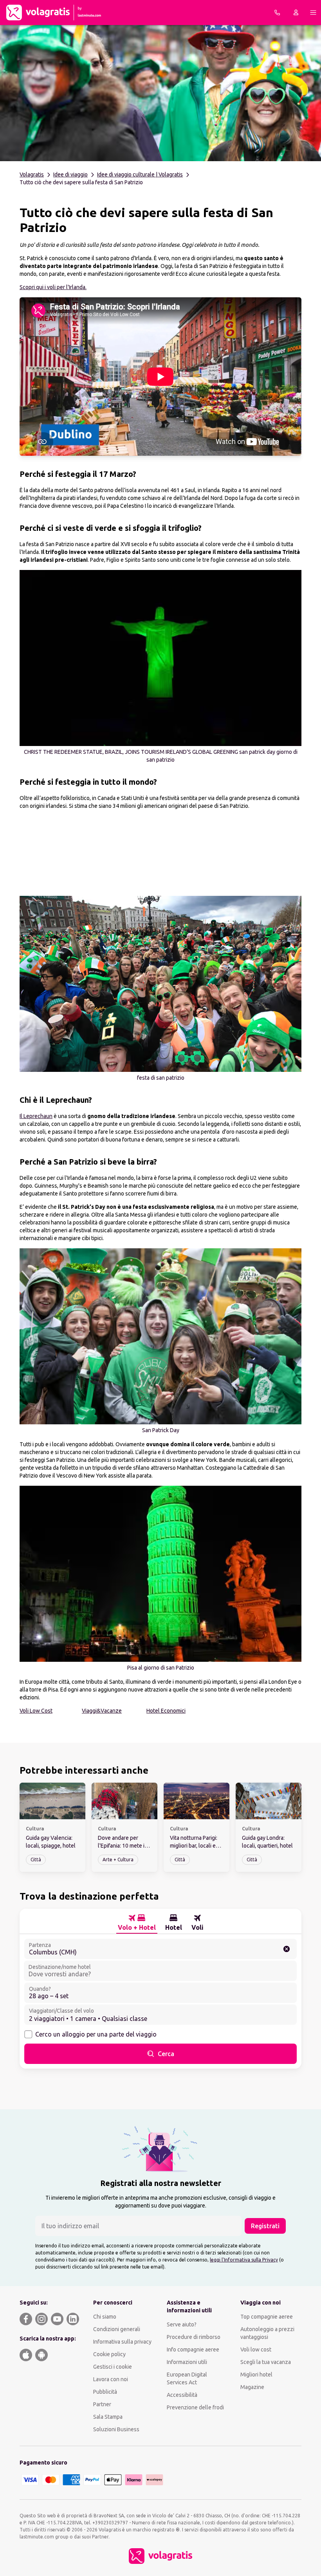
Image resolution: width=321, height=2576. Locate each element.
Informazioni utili (187, 2362)
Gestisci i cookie (113, 2367)
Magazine (252, 2387)
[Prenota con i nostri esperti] (277, 13)
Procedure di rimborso (194, 2337)
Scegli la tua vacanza (266, 2362)
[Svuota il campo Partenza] (287, 1949)
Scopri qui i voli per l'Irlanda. (53, 287)
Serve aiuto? (182, 2324)
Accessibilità (182, 2395)
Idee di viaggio (70, 174)
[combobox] (160, 1949)
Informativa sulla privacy (122, 2342)
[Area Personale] (296, 13)
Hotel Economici (166, 1711)
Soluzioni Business (116, 2429)
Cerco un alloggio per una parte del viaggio (96, 2034)
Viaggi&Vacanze (102, 1711)
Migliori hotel (256, 2375)
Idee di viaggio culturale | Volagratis (140, 174)
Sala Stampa (108, 2417)
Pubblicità (105, 2392)
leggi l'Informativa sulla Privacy (244, 2260)
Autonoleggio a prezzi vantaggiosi (267, 2333)
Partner (102, 2404)
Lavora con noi (111, 2379)
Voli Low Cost (36, 1711)
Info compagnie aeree (193, 2349)
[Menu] (313, 13)
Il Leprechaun (36, 1116)
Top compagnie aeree (267, 2317)
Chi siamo (105, 2317)
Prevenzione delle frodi (195, 2407)
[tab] (137, 1923)
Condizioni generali (117, 2329)
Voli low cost (256, 2349)
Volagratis (32, 174)
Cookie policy (109, 2354)
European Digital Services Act (187, 2378)
